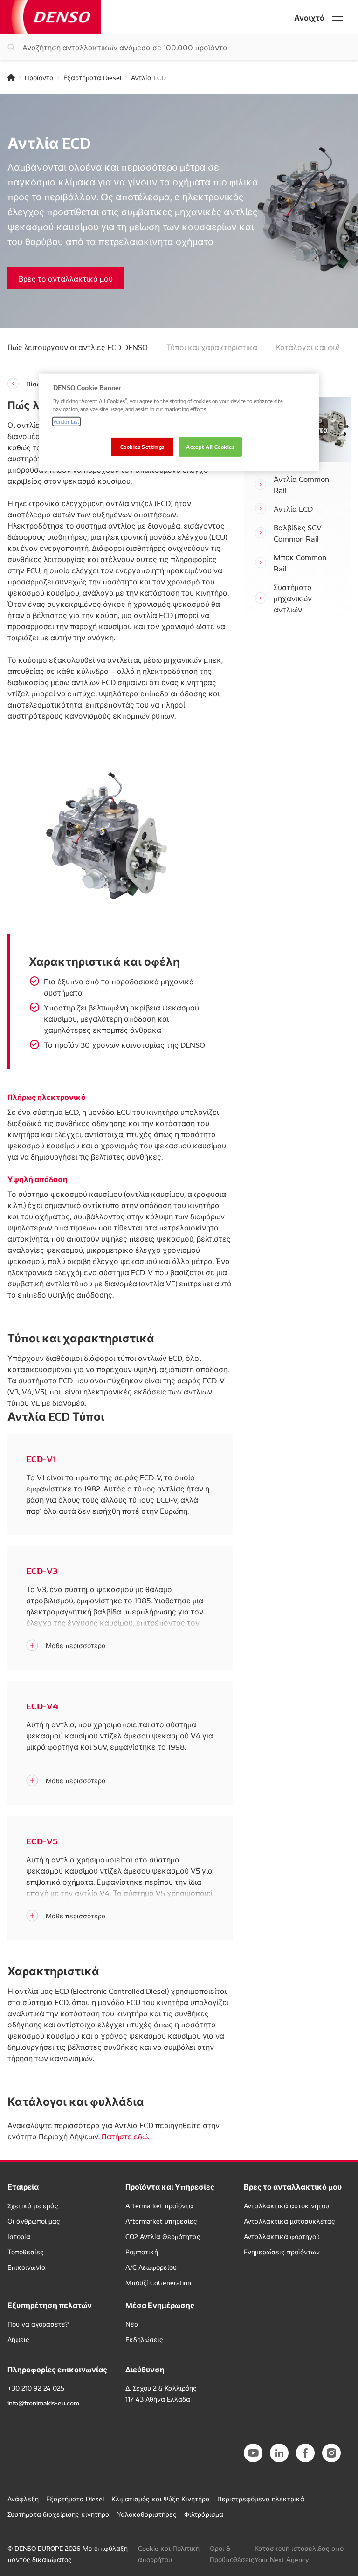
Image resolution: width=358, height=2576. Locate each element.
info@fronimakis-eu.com (43, 2403)
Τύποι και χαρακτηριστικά (212, 347)
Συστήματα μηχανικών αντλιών (293, 598)
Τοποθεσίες (26, 2252)
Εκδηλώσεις (144, 2339)
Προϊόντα (39, 77)
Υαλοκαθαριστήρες (147, 2514)
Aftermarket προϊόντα (159, 2205)
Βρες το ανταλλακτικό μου (66, 278)
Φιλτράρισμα (204, 2514)
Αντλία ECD (293, 508)
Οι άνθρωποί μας (34, 2221)
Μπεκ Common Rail (300, 563)
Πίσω (34, 384)
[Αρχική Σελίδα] (11, 77)
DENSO (50, 17)
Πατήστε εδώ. (125, 2136)
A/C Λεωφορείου (151, 2267)
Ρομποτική (142, 2252)
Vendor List (66, 421)
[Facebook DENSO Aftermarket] (305, 2453)
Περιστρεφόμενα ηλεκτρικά (261, 2499)
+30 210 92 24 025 (36, 2388)
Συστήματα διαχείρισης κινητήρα (59, 2514)
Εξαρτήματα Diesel (92, 77)
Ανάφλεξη (23, 2499)
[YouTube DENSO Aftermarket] (253, 2453)
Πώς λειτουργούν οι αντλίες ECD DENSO (78, 347)
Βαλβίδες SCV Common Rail (298, 533)
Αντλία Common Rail (301, 484)
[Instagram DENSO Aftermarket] (331, 2453)
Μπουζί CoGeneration (158, 2282)
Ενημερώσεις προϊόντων (282, 2252)
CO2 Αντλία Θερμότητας (163, 2236)
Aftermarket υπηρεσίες (161, 2221)
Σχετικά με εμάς (33, 2205)
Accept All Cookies (210, 447)
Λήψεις (18, 2339)
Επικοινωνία (27, 2267)
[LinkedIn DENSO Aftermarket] (279, 2453)
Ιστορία (19, 2236)
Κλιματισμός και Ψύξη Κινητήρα (161, 2499)
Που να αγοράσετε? (38, 2324)
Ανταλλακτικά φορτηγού (282, 2236)
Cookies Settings (142, 447)
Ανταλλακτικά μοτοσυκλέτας (289, 2221)
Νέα (132, 2324)
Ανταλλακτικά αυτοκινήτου (286, 2205)
